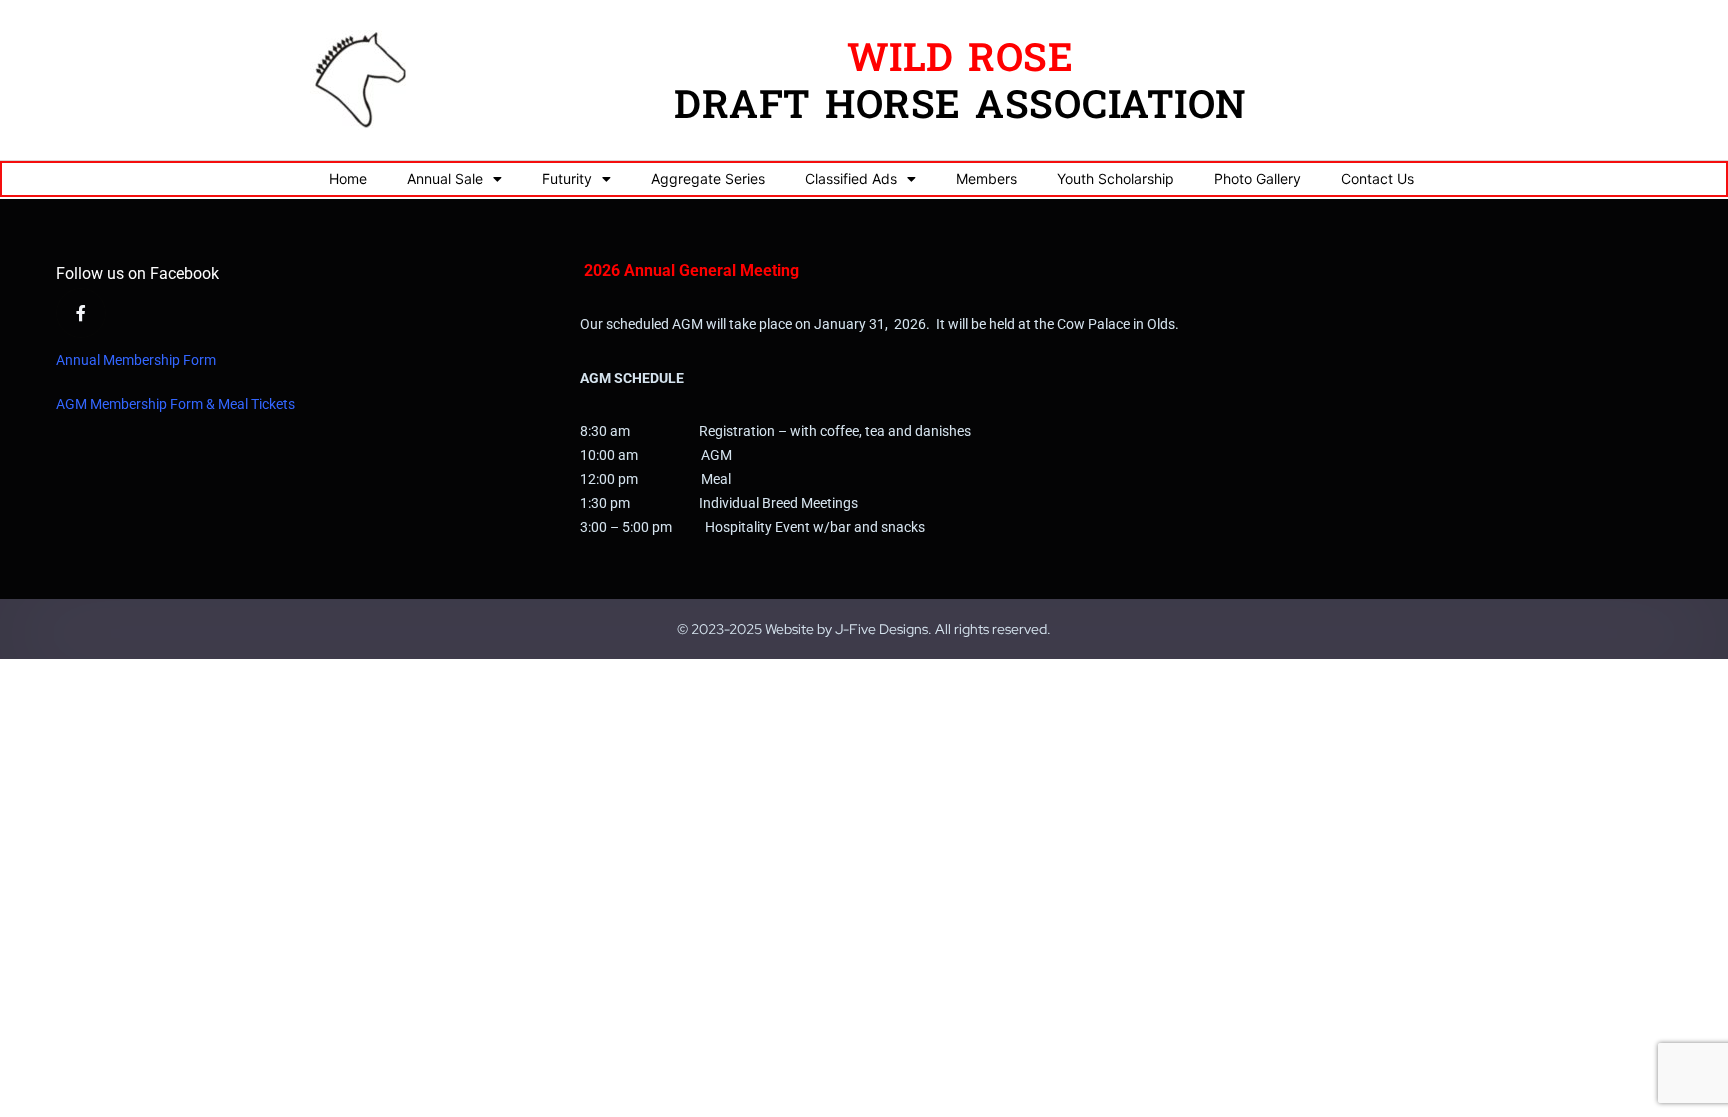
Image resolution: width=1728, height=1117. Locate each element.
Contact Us (1377, 178)
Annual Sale (445, 178)
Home (348, 178)
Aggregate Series (708, 178)
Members (986, 178)
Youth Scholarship (1115, 178)
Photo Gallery (1257, 178)
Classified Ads (851, 178)
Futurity (567, 178)
